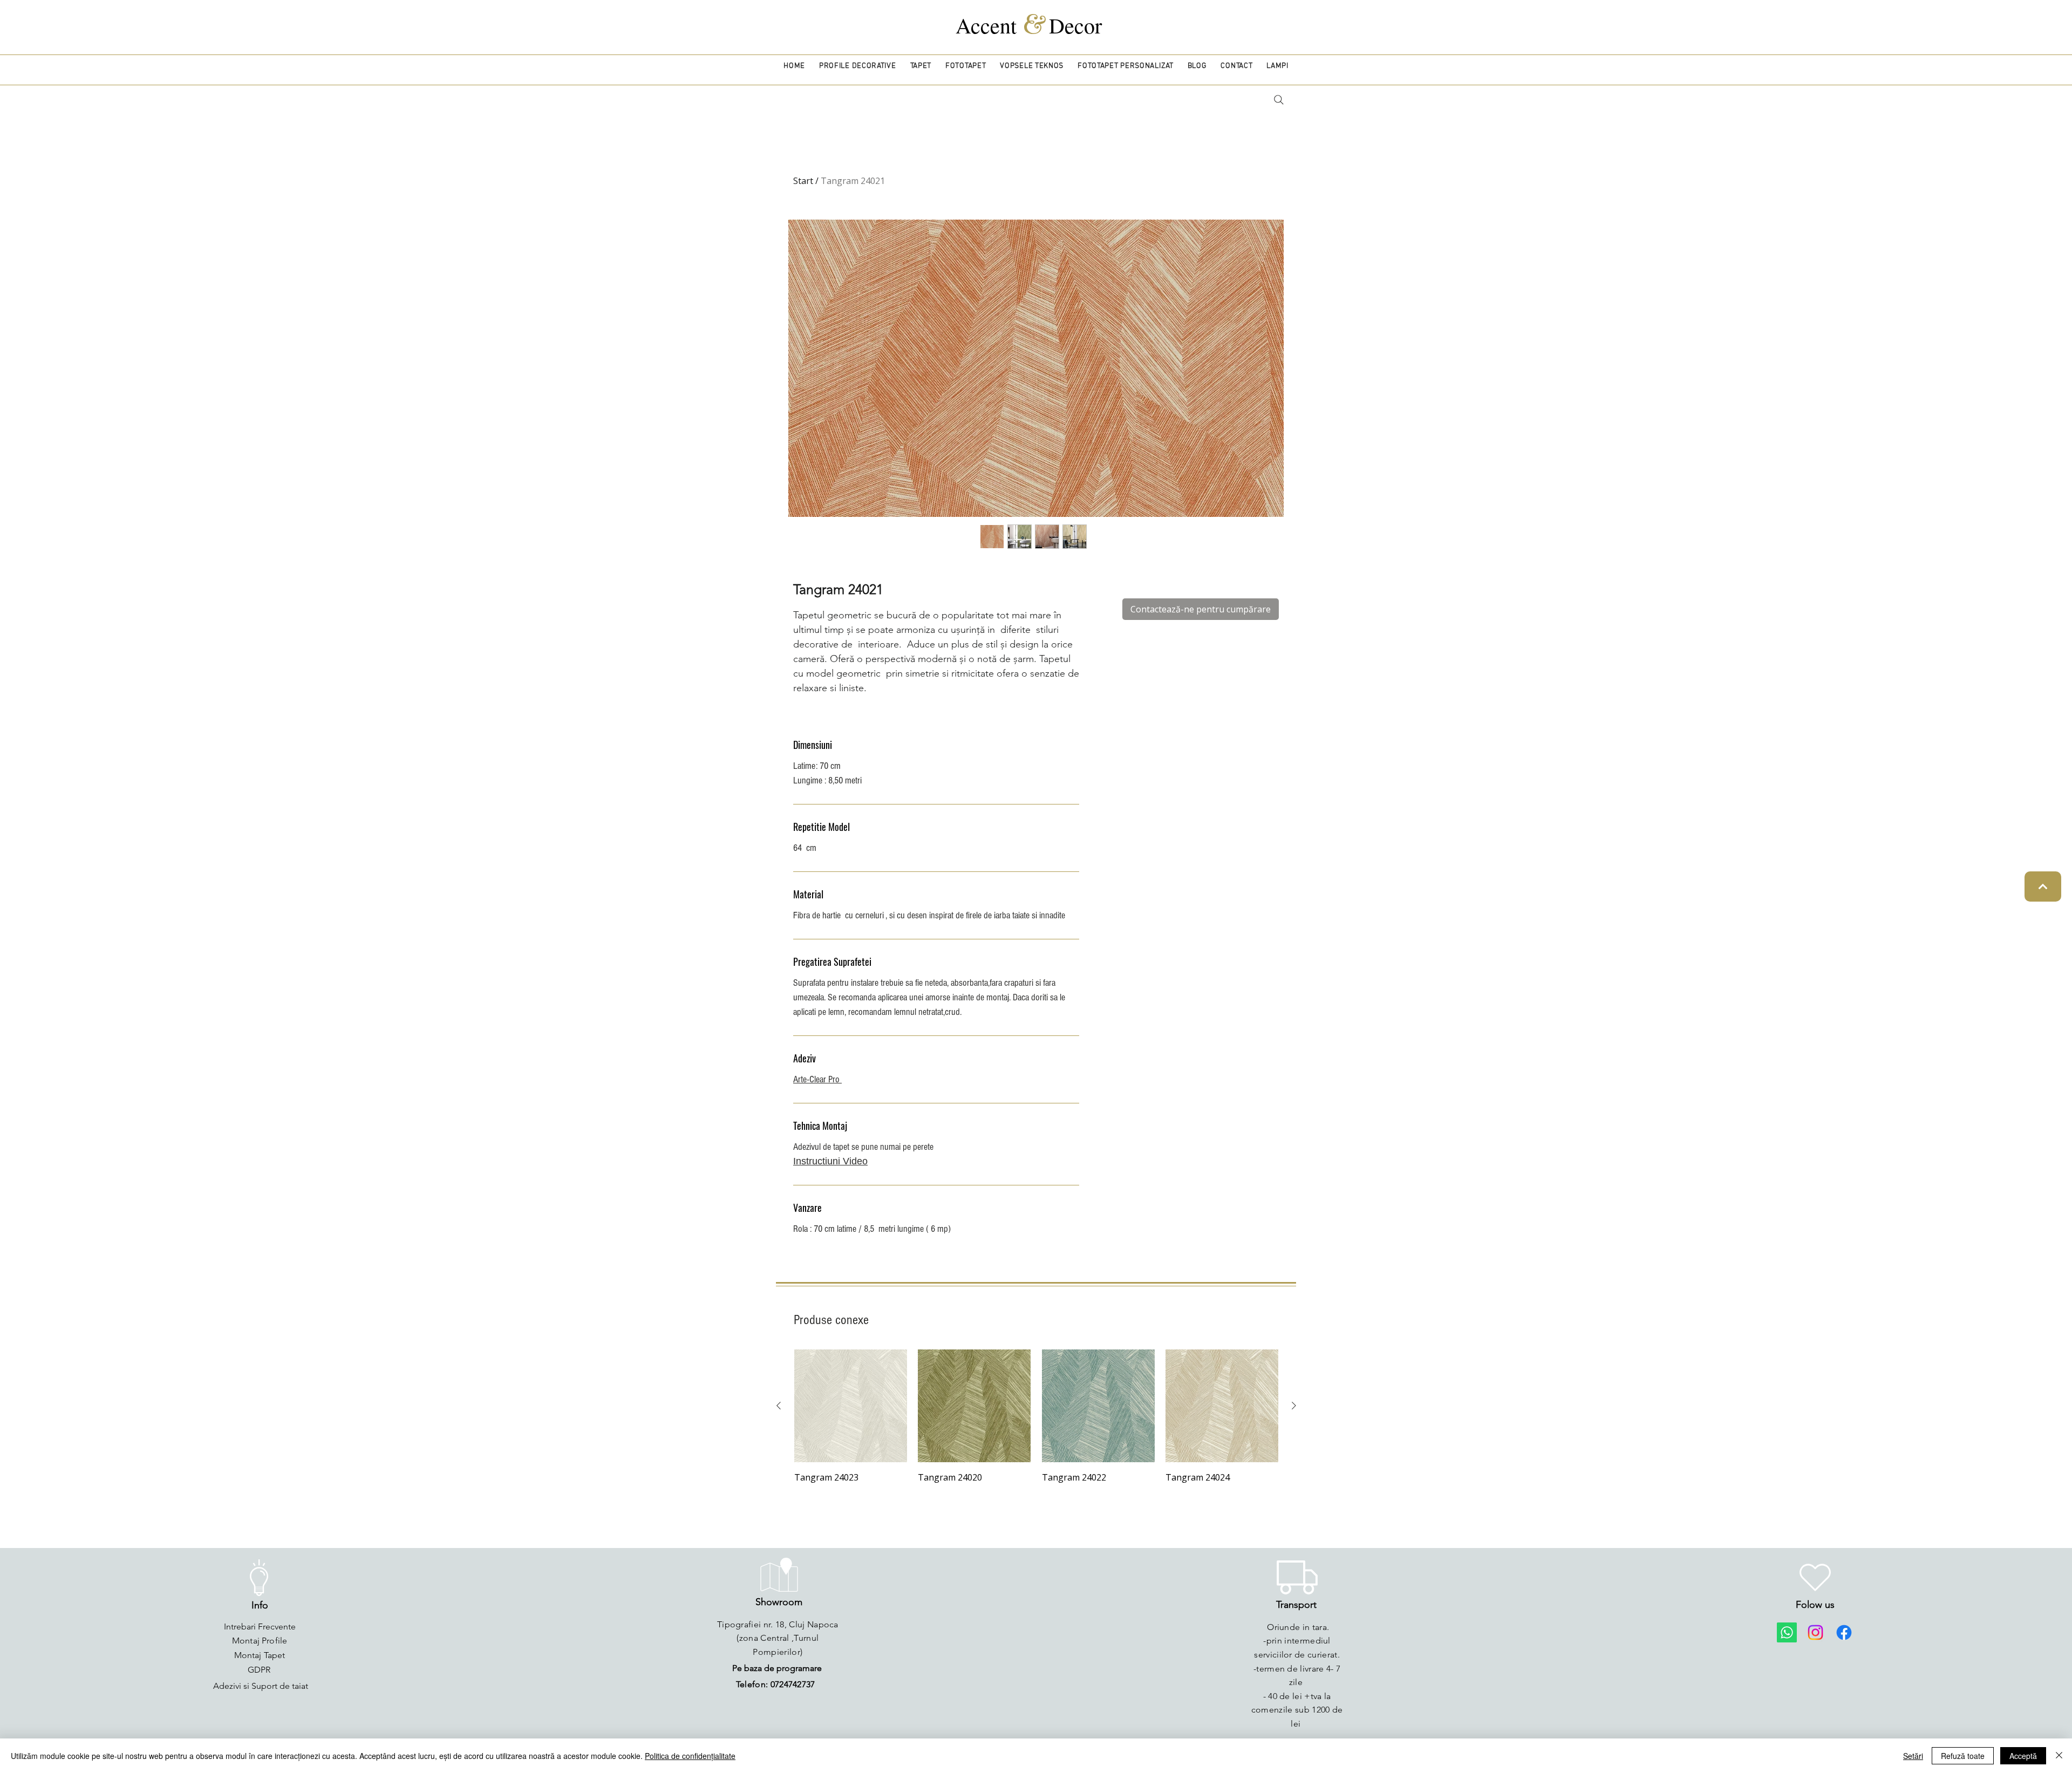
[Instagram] (1815, 1632)
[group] (1036, 1417)
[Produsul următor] (1294, 1406)
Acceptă (2023, 1756)
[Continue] (2043, 886)
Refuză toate (1963, 1756)
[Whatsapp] (1787, 1632)
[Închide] (2059, 1756)
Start (803, 181)
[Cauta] (1279, 100)
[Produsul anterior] (779, 1406)
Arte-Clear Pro (817, 1079)
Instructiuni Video (830, 1161)
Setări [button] (1913, 1756)
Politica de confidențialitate (690, 1756)
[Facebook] (1844, 1632)
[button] (858, 66)
